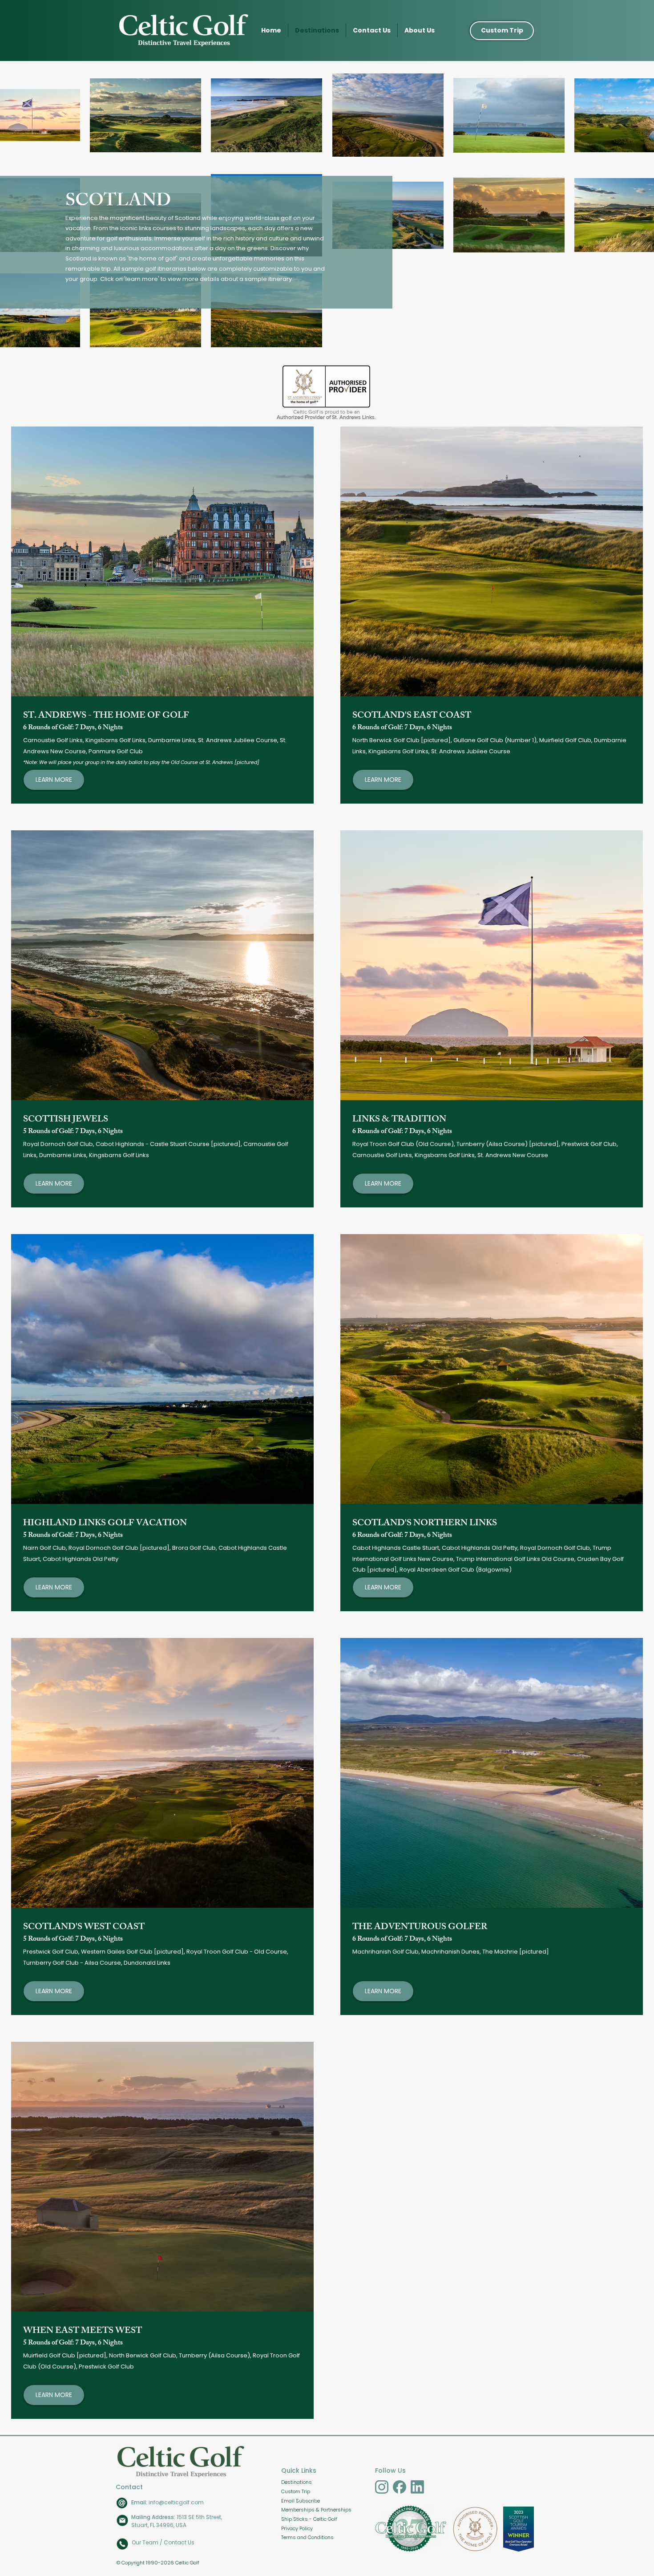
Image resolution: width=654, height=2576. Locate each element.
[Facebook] (400, 2487)
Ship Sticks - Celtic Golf (309, 2519)
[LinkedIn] (417, 2487)
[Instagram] (382, 2487)
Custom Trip (296, 2491)
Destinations (297, 2482)
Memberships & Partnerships (316, 2510)
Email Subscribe (301, 2501)
